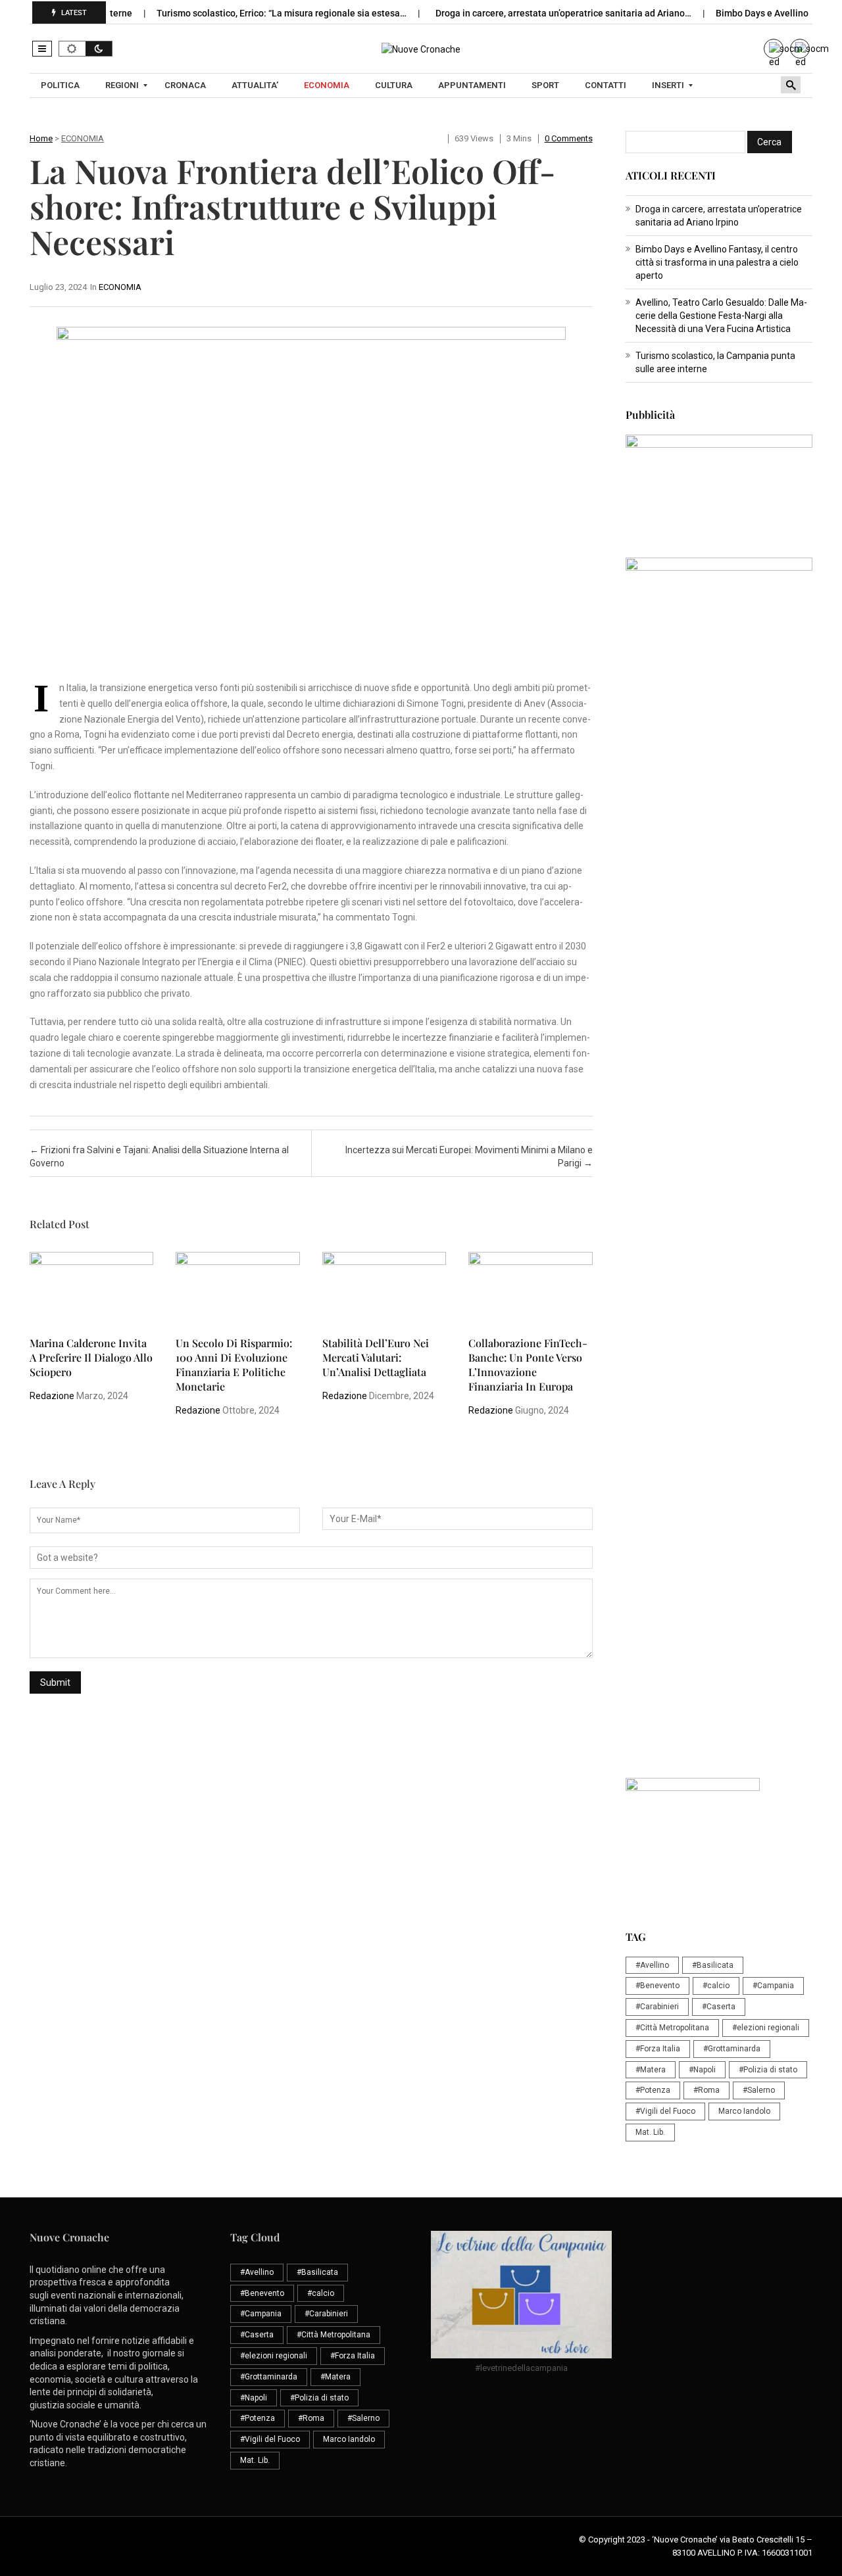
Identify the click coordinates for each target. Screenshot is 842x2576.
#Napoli (702, 2070)
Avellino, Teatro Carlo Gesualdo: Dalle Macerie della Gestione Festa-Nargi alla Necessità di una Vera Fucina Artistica (721, 316)
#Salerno (759, 2090)
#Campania (773, 1986)
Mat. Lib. (650, 2132)
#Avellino (652, 1965)
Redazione (52, 1396)
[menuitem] (62, 85)
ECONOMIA (83, 138)
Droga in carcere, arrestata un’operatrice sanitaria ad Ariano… (530, 13)
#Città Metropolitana (672, 2028)
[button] (42, 49)
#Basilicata (713, 1965)
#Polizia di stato (768, 2070)
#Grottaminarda (732, 2049)
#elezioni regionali (766, 2028)
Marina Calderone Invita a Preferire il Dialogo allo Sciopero (91, 1357)
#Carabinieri (657, 2007)
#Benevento (657, 1986)
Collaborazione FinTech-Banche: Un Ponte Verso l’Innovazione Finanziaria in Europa (528, 1365)
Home (41, 138)
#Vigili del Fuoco (665, 2111)
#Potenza (653, 2090)
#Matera (651, 2070)
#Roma (706, 2090)
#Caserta (719, 2007)
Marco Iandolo (744, 2111)
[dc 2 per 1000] (719, 1268)
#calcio (716, 1986)
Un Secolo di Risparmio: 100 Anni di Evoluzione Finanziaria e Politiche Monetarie (234, 1365)
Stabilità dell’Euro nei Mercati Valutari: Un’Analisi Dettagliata (376, 1357)
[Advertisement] (719, 968)
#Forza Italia (658, 2049)
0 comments (569, 138)
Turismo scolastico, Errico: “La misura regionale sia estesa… (248, 13)
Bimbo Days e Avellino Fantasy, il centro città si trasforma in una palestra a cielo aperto (717, 262)
